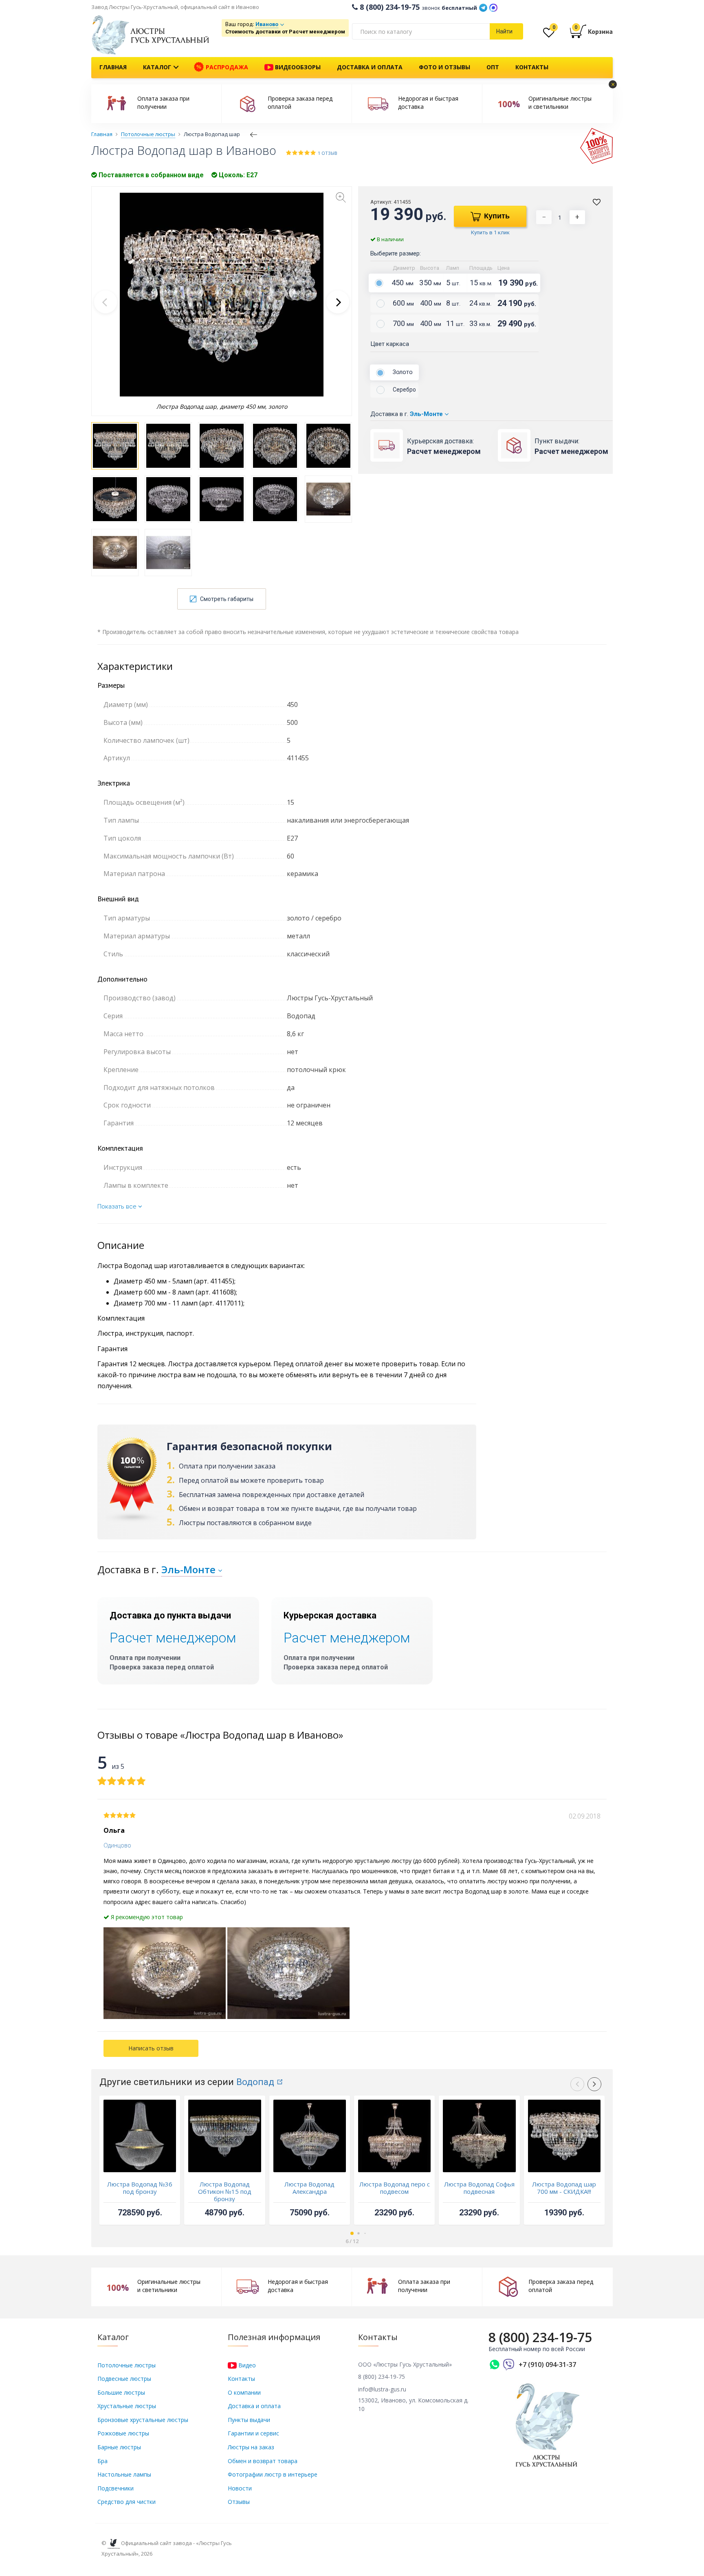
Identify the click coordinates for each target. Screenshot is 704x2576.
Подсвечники (115, 2488)
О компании (244, 2392)
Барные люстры (119, 2447)
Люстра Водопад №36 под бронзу (140, 2188)
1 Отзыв (328, 153)
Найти (504, 31)
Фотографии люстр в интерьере (273, 2474)
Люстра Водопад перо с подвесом (395, 2188)
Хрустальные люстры (127, 2406)
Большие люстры (121, 2392)
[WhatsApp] (495, 2365)
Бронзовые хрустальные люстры (143, 2420)
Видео (246, 2365)
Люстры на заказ (251, 2447)
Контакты (532, 67)
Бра (102, 2461)
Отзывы (239, 2502)
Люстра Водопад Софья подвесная (479, 2188)
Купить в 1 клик (490, 232)
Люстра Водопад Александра (309, 2188)
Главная (113, 67)
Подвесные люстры (124, 2379)
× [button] (613, 84)
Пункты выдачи (249, 2420)
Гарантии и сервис (253, 2433)
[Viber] (509, 2365)
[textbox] (421, 31)
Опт (493, 67)
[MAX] (493, 7)
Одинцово (117, 1845)
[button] (338, 302)
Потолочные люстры (126, 2365)
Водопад (255, 2082)
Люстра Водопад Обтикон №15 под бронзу (225, 2191)
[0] (549, 34)
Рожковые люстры (123, 2433)
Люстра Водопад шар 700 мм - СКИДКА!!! (564, 2188)
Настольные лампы (124, 2474)
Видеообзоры (297, 67)
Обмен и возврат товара (263, 2461)
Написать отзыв (151, 2048)
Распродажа (226, 67)
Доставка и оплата (370, 67)
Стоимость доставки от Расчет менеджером (285, 32)
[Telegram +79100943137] (483, 7)
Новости (240, 2488)
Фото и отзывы (444, 67)
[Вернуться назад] (254, 134)
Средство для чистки (126, 2502)
